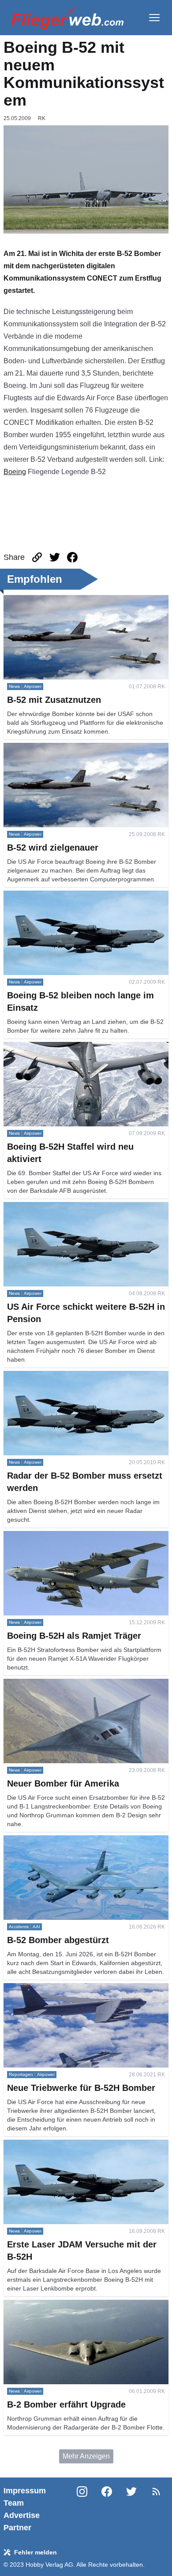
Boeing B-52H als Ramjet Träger (54, 1536)
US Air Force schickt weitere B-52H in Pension (76, 1207)
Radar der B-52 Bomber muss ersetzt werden (74, 1376)
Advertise (22, 2515)
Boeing (15, 472)
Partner (17, 2528)
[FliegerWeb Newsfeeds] (156, 2492)
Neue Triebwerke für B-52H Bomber (60, 1988)
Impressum (25, 2491)
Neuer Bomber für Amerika (45, 1684)
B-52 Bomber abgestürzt (41, 1840)
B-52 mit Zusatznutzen (39, 600)
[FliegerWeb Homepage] (67, 18)
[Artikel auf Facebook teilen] (72, 557)
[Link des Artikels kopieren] (37, 557)
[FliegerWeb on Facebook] (107, 2509)
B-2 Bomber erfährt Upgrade (48, 2305)
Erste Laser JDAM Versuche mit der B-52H (70, 2145)
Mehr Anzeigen (86, 2456)
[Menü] (154, 18)
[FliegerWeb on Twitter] (131, 2509)
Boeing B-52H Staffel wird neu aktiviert (64, 1047)
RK (42, 118)
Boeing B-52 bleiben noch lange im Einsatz (71, 896)
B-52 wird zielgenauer (38, 748)
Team (14, 2503)
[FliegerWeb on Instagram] (82, 2509)
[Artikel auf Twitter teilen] (55, 557)
